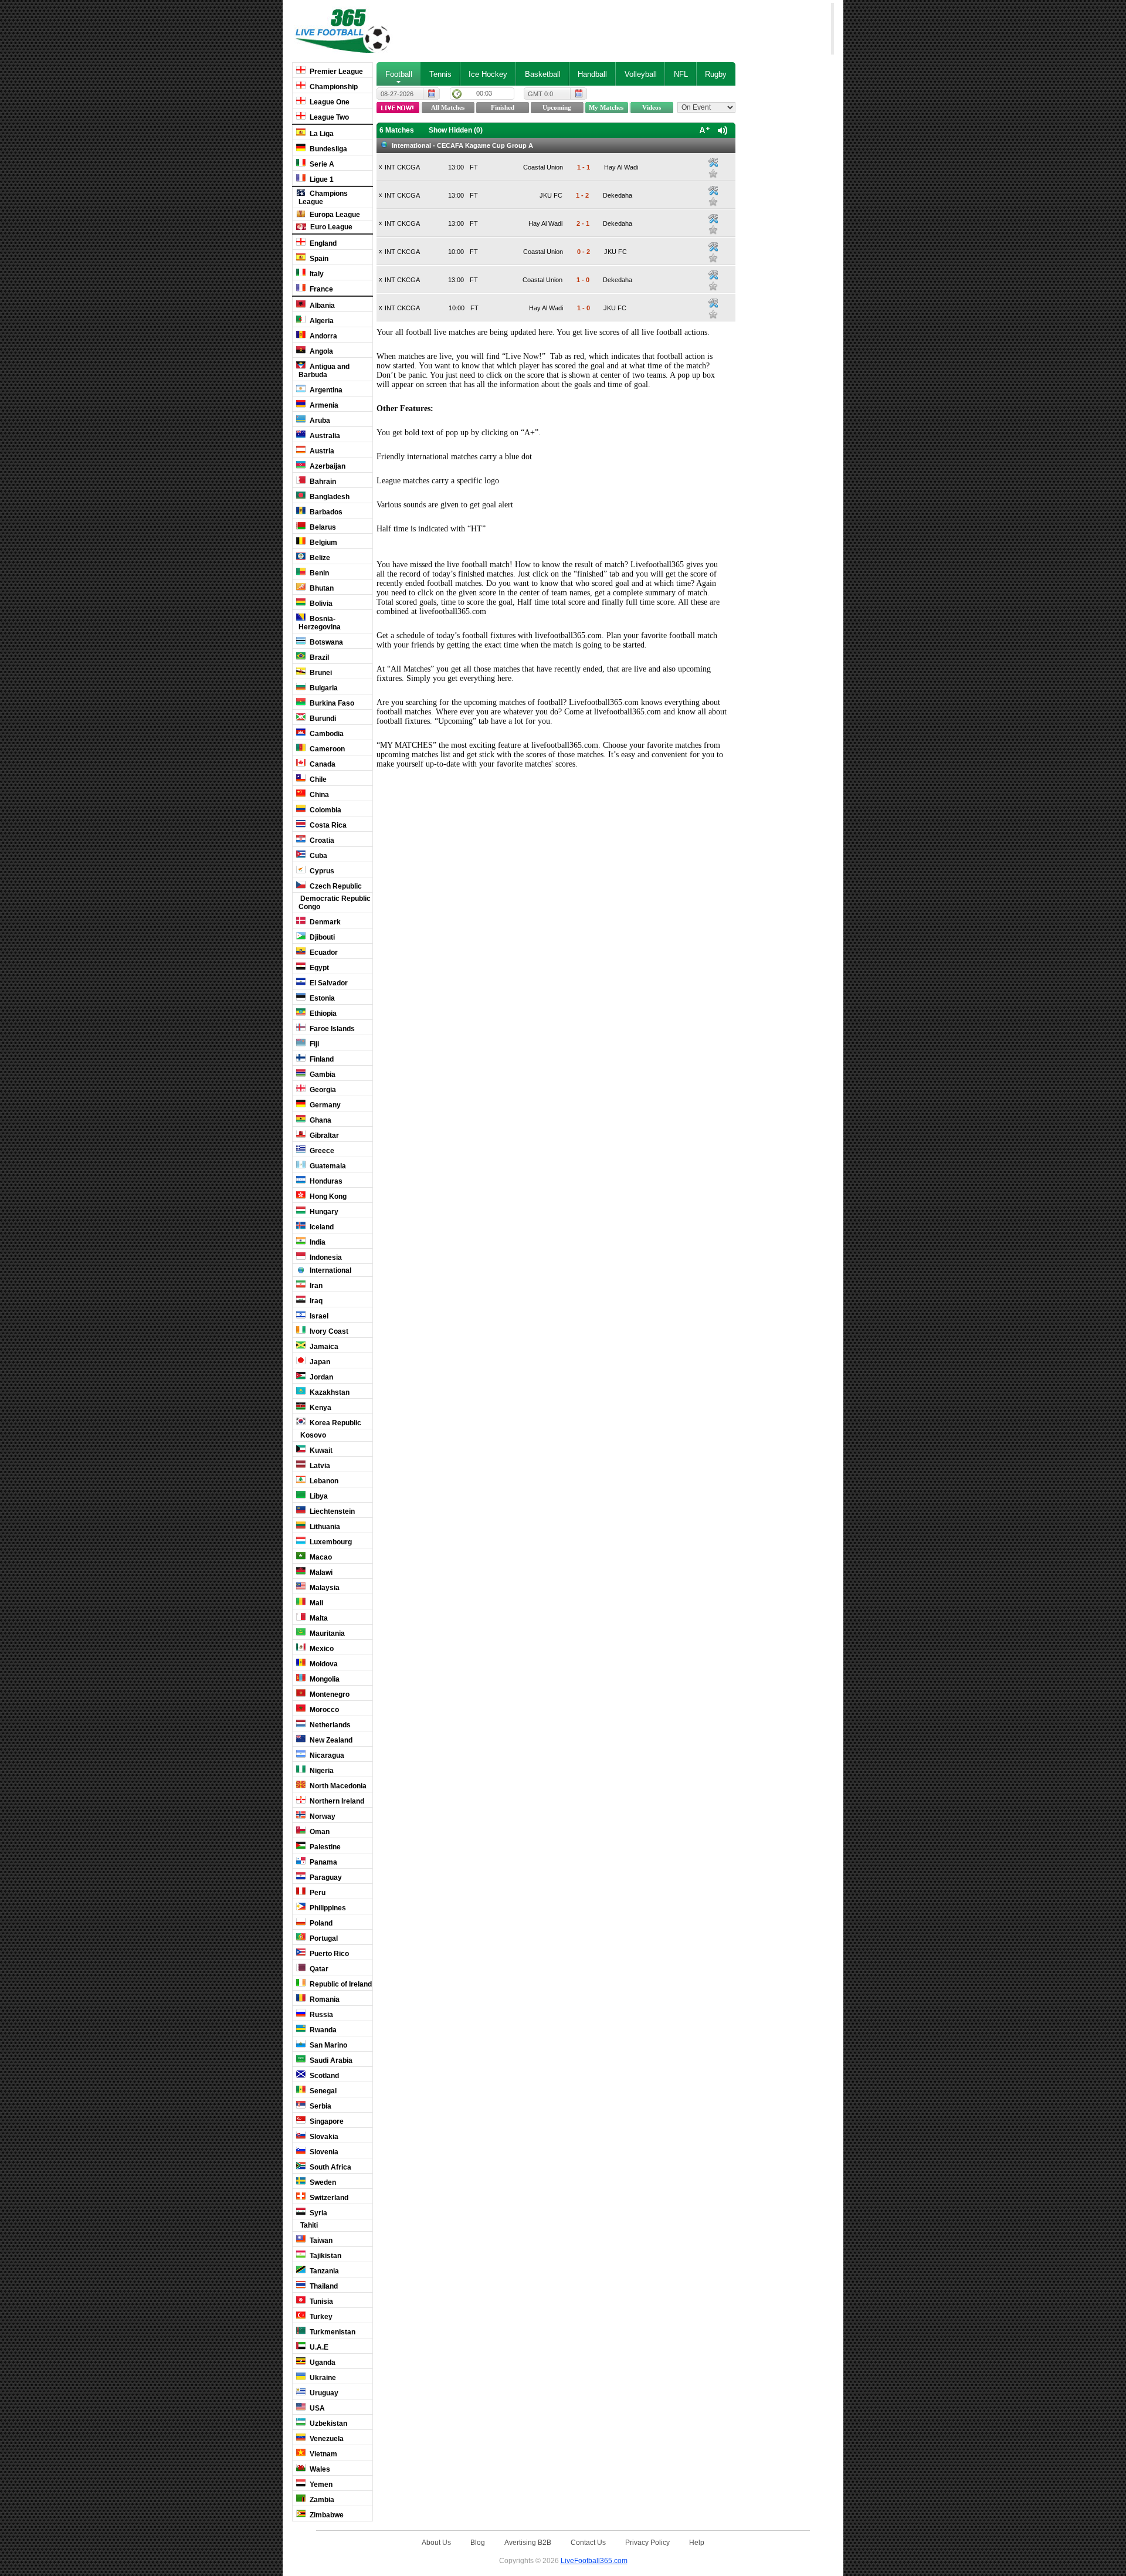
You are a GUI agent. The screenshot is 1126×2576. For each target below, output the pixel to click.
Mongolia (324, 1679)
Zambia (321, 2500)
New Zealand (330, 1740)
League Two (328, 117)
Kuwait (320, 1450)
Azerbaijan (327, 466)
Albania (321, 306)
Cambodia (326, 734)
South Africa (330, 2167)
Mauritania (326, 1633)
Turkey (320, 2317)
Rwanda (322, 2030)
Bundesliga (328, 149)
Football (399, 74)
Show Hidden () (456, 130)
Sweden (322, 2182)
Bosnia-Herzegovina (320, 623)
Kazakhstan (329, 1392)
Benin (318, 573)
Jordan (320, 1377)
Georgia (322, 1090)
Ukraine (322, 2378)
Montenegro (329, 1694)
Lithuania (324, 1527)
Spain (318, 259)
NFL (681, 74)
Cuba (318, 856)
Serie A (321, 164)
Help (697, 2542)
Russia (320, 2015)
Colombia (325, 810)
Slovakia (323, 2137)
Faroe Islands (331, 1029)
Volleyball (641, 74)
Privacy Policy (647, 2542)
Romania (324, 1999)
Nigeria (321, 1771)
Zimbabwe (326, 2515)
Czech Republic (335, 886)
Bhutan (321, 588)
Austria (321, 451)
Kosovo (312, 1435)
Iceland (321, 1227)
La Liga (321, 134)
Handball (592, 74)
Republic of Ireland (340, 1984)
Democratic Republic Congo (335, 903)
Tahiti (308, 2225)
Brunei (320, 673)
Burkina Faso (331, 703)
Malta (318, 1618)
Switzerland (328, 2198)
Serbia (320, 2106)
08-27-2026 (397, 94)
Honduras (325, 1181)
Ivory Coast (328, 1331)
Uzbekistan (328, 2424)
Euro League (330, 227)
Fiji (313, 1044)
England (322, 243)
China (318, 795)
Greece (321, 1151)
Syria (318, 2213)
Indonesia (325, 1258)
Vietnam (323, 2454)
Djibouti (321, 937)
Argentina (325, 390)
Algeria (321, 321)
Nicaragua (326, 1755)
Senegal (322, 2091)
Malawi (320, 1572)
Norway (322, 1816)
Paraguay (325, 1877)
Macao (320, 1557)
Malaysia (324, 1588)
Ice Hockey (488, 74)
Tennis (440, 74)
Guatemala (327, 1166)
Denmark (324, 922)
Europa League (334, 215)
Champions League (323, 198)
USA (316, 2408)
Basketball (543, 74)
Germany (324, 1105)
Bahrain (322, 482)
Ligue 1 (321, 179)
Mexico (321, 1649)
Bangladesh (329, 497)
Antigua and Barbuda (324, 371)
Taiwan (320, 2241)
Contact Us (588, 2542)
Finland (321, 1059)
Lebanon (323, 1481)
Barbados (325, 512)
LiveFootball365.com (594, 2560)
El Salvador (328, 983)
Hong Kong (327, 1197)
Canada (322, 764)
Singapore (326, 2121)
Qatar (318, 1969)
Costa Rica (327, 825)
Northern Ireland (336, 1801)
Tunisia (320, 2302)
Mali (316, 1603)
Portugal (323, 1938)
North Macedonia (337, 1786)
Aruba (319, 421)
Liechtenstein (331, 1511)
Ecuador (323, 953)
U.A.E (318, 2347)
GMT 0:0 (540, 94)
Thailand (323, 2286)
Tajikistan (325, 2256)
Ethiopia (322, 1014)
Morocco (323, 1710)
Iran (315, 1286)
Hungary (323, 1212)
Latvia (319, 1466)
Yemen (320, 2485)
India (317, 1242)
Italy (316, 274)
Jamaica (323, 1347)
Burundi (322, 718)
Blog (478, 2542)
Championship (333, 87)
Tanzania (323, 2271)
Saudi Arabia (330, 2060)
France (320, 289)
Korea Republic (335, 1423)
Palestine (324, 1847)
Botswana (325, 642)
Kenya (320, 1408)
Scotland (323, 2076)
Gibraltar (323, 1136)
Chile (317, 779)
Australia (324, 436)
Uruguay (323, 2393)
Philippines (327, 1908)
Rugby (716, 74)
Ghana (320, 1120)
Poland (320, 1923)
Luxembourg (330, 1542)
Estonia (321, 998)
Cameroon (326, 749)
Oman (319, 1832)
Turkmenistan (332, 2332)
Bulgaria (323, 688)
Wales (319, 2469)
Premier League (335, 72)
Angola (320, 351)
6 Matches (397, 130)
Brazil (318, 657)
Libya (318, 1496)
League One (329, 102)
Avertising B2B (528, 2542)
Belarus (322, 527)
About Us (436, 2542)
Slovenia (323, 2152)
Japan (319, 1362)
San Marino (328, 2045)
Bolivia (320, 604)
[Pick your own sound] (713, 162)
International (330, 1270)
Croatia (321, 840)
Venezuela (326, 2439)
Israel (318, 1316)
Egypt (318, 968)
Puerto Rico (328, 1954)
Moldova (323, 1664)
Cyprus (321, 871)
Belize (319, 558)
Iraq (315, 1301)
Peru (317, 1893)
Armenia (323, 405)
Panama (323, 1862)
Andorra (323, 336)
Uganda (322, 2363)
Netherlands (329, 1725)
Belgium (323, 543)
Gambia (322, 1075)
